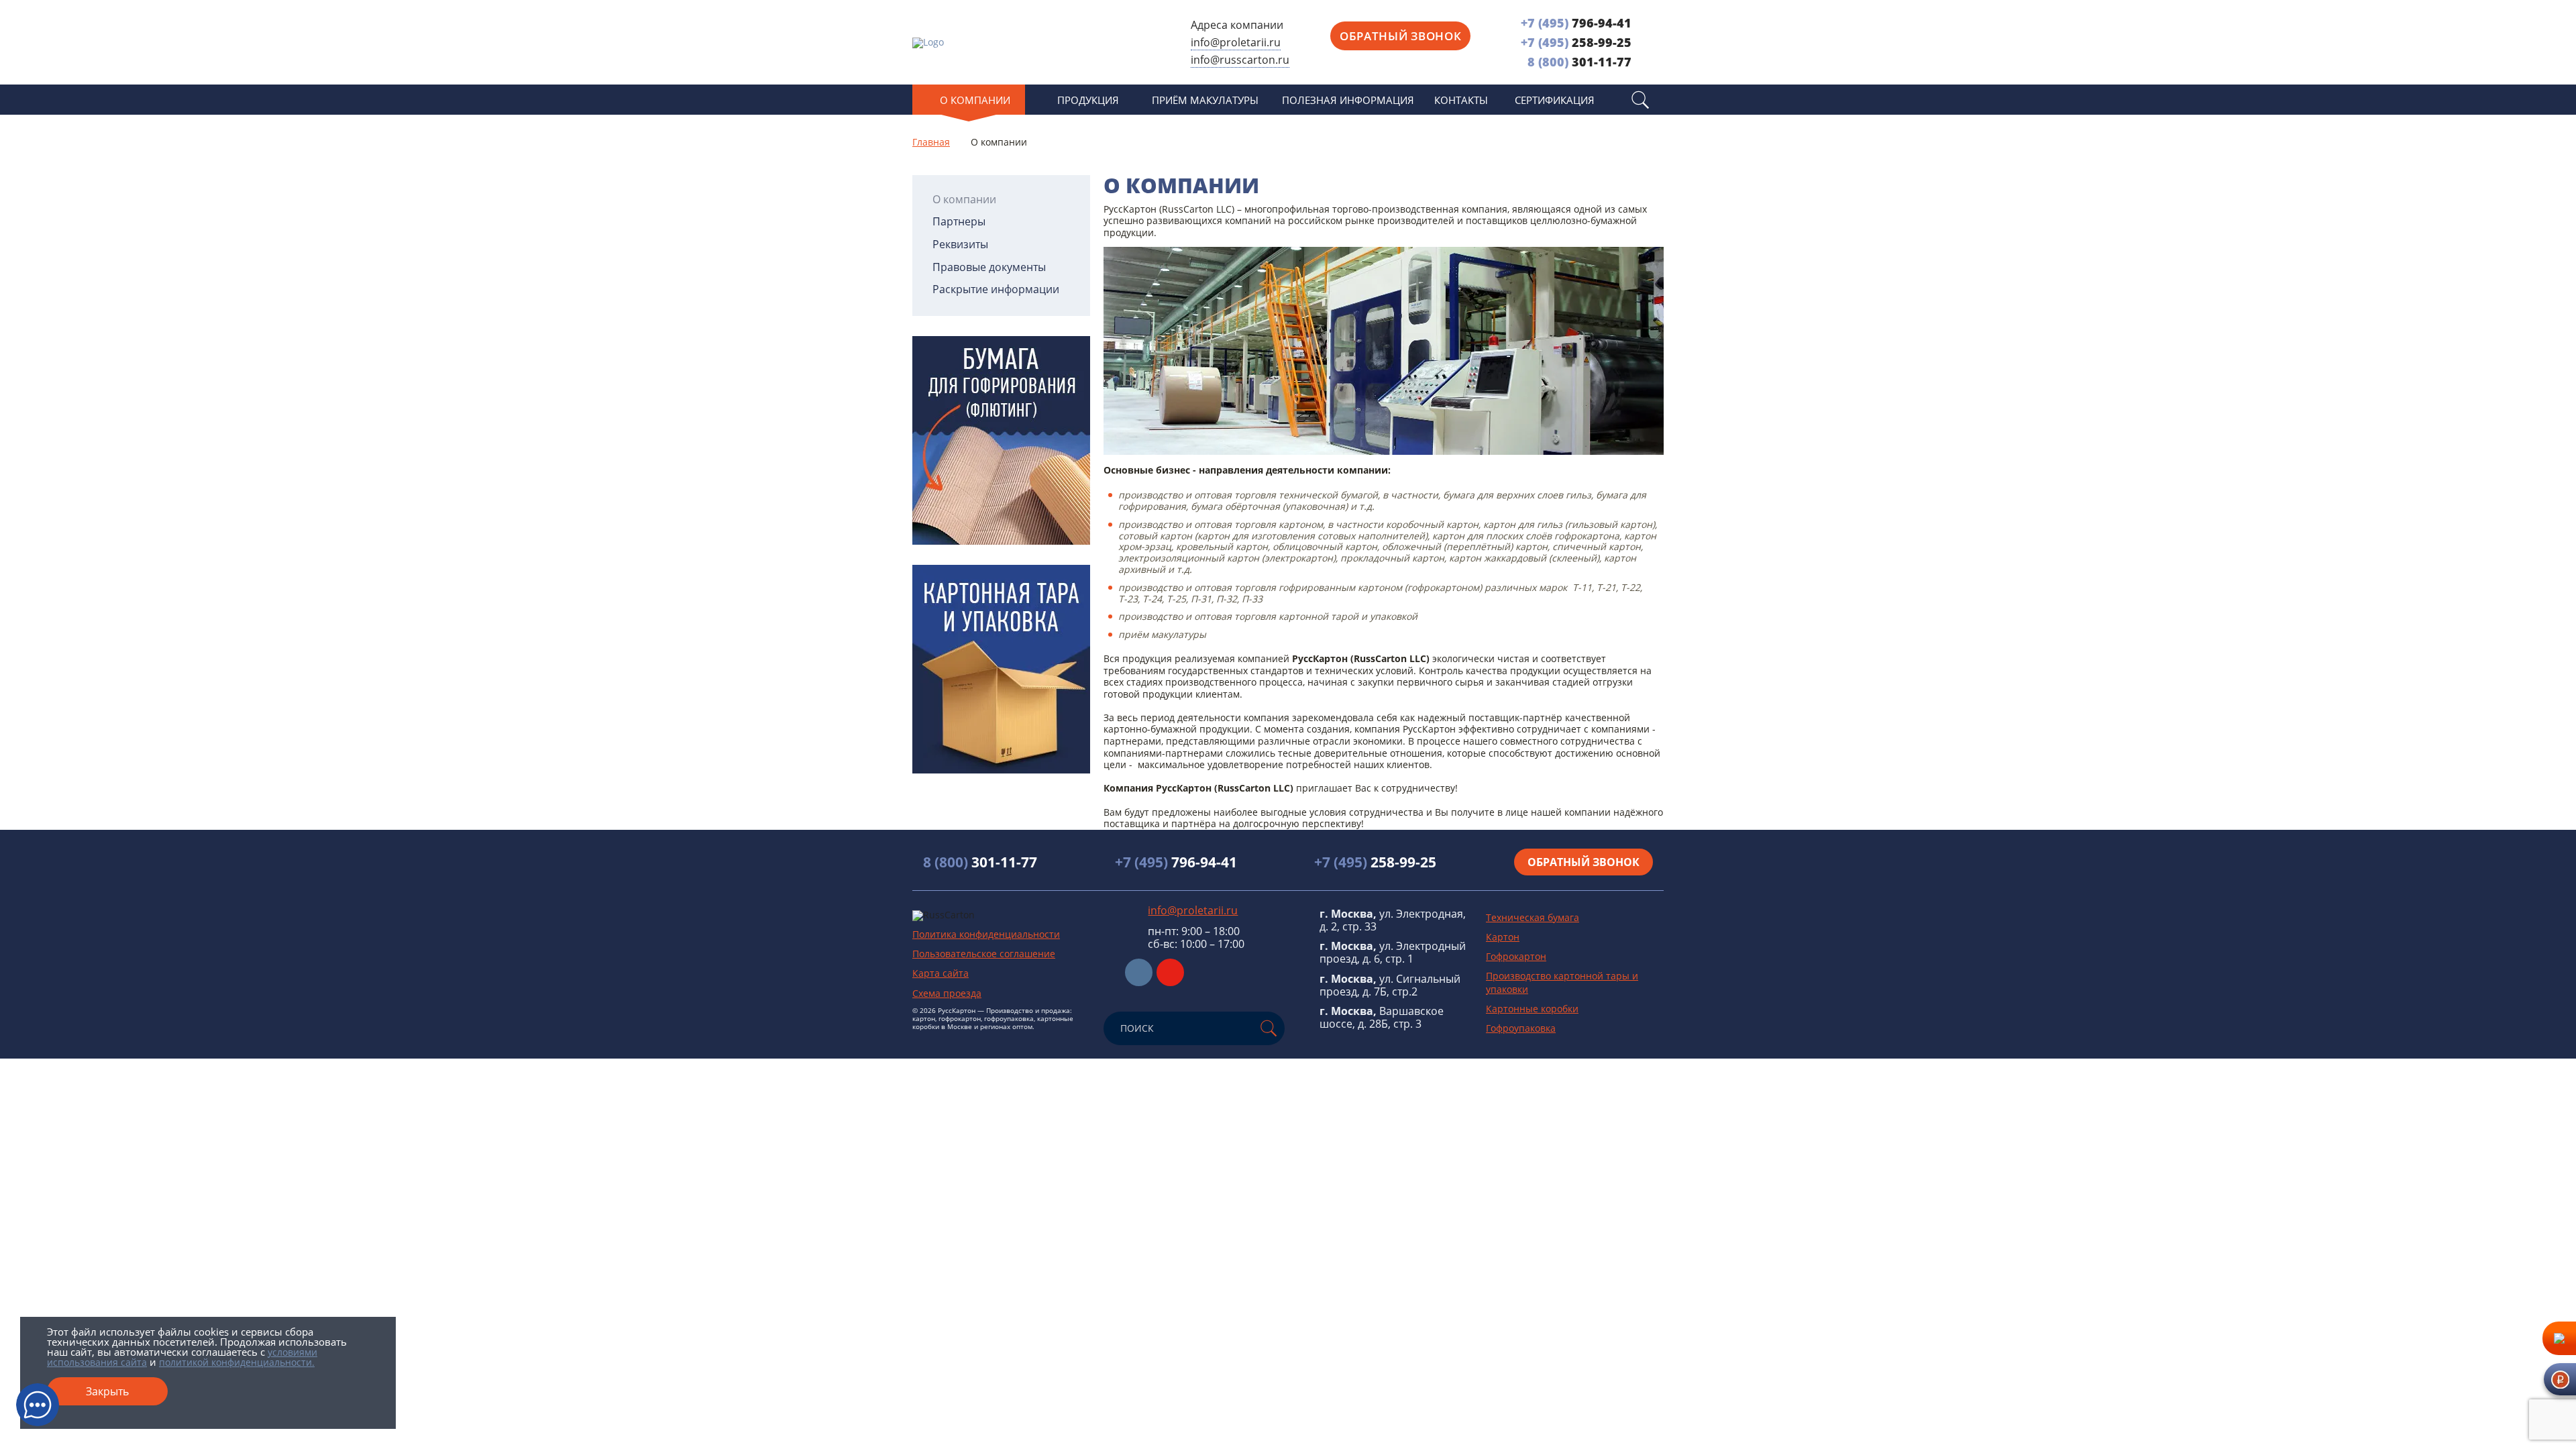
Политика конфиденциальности (986, 934)
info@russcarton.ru (1240, 60)
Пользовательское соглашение (984, 954)
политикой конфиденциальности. (237, 1362)
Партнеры (959, 222)
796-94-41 (1576, 23)
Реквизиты (960, 245)
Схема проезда (947, 993)
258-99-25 (1576, 42)
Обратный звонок (1400, 36)
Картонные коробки (1532, 1009)
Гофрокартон (1516, 956)
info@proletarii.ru (1236, 42)
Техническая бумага (1533, 917)
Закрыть (107, 1391)
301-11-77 (1579, 62)
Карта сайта (941, 973)
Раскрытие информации (996, 289)
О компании (964, 200)
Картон (1503, 937)
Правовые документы (989, 267)
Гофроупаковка (1521, 1028)
